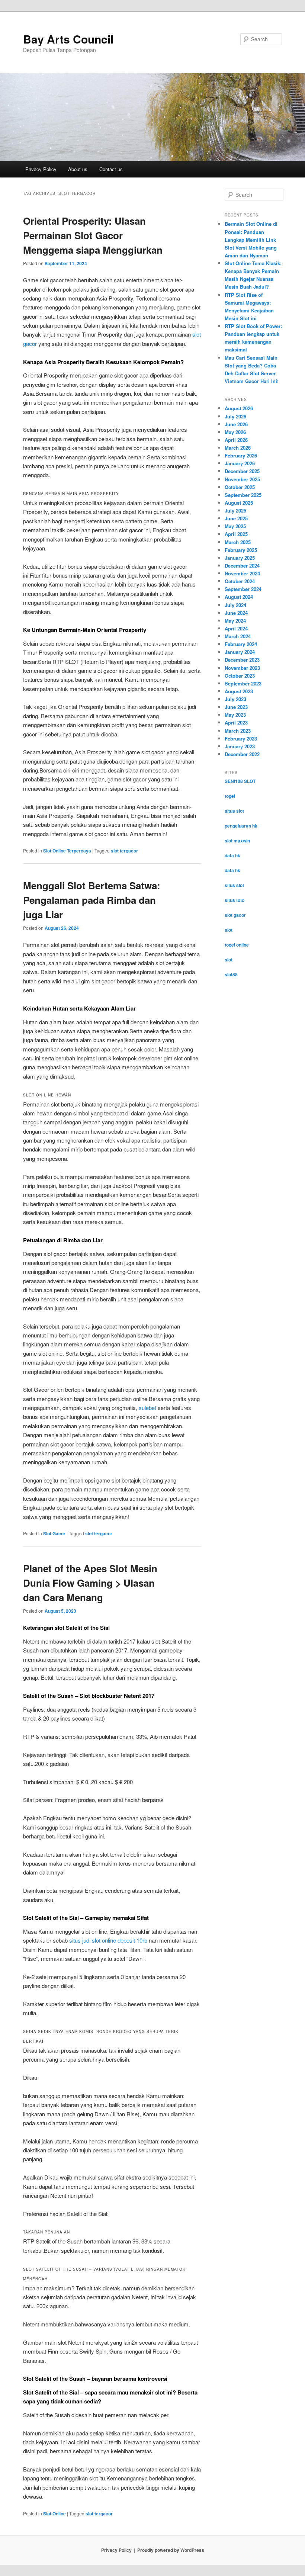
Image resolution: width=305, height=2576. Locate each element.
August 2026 (239, 408)
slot (229, 930)
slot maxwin (237, 841)
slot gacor (235, 915)
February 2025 (241, 550)
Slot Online (54, 2514)
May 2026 (235, 432)
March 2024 (238, 636)
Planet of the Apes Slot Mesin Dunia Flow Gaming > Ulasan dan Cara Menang (90, 1583)
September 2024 (243, 589)
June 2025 (236, 518)
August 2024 (239, 597)
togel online (237, 945)
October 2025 (240, 487)
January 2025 (240, 558)
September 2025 (243, 495)
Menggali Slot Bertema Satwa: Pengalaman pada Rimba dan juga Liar (92, 900)
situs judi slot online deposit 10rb (108, 1940)
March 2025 (238, 542)
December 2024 (242, 566)
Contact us (111, 169)
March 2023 (238, 731)
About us (78, 169)
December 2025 (242, 471)
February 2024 (241, 644)
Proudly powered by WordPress (171, 2550)
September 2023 (243, 683)
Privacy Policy (41, 169)
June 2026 (236, 424)
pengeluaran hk (241, 826)
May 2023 (235, 715)
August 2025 (239, 503)
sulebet (147, 1408)
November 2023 (242, 668)
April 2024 (236, 628)
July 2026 (235, 416)
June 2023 (236, 707)
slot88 (231, 974)
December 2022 (242, 754)
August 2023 (239, 691)
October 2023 (240, 676)
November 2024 (242, 573)
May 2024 (235, 621)
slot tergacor (124, 851)
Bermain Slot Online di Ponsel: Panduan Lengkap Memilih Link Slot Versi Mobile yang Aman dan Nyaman (251, 240)
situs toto (235, 900)
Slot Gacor (54, 1533)
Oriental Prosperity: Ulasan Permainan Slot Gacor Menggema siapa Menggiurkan (93, 235)
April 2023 (236, 722)
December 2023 (242, 660)
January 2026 (240, 463)
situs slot (234, 811)
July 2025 (235, 510)
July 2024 (235, 605)
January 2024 (240, 652)
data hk (232, 855)
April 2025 (236, 534)
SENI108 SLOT (240, 781)
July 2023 (235, 699)
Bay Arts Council (68, 39)
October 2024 (240, 581)
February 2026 (241, 455)
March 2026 (238, 448)
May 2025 (235, 526)
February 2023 (241, 738)
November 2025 (242, 479)
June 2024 (236, 613)
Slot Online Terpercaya (67, 851)
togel (230, 796)
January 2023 (240, 746)
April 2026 (236, 440)
